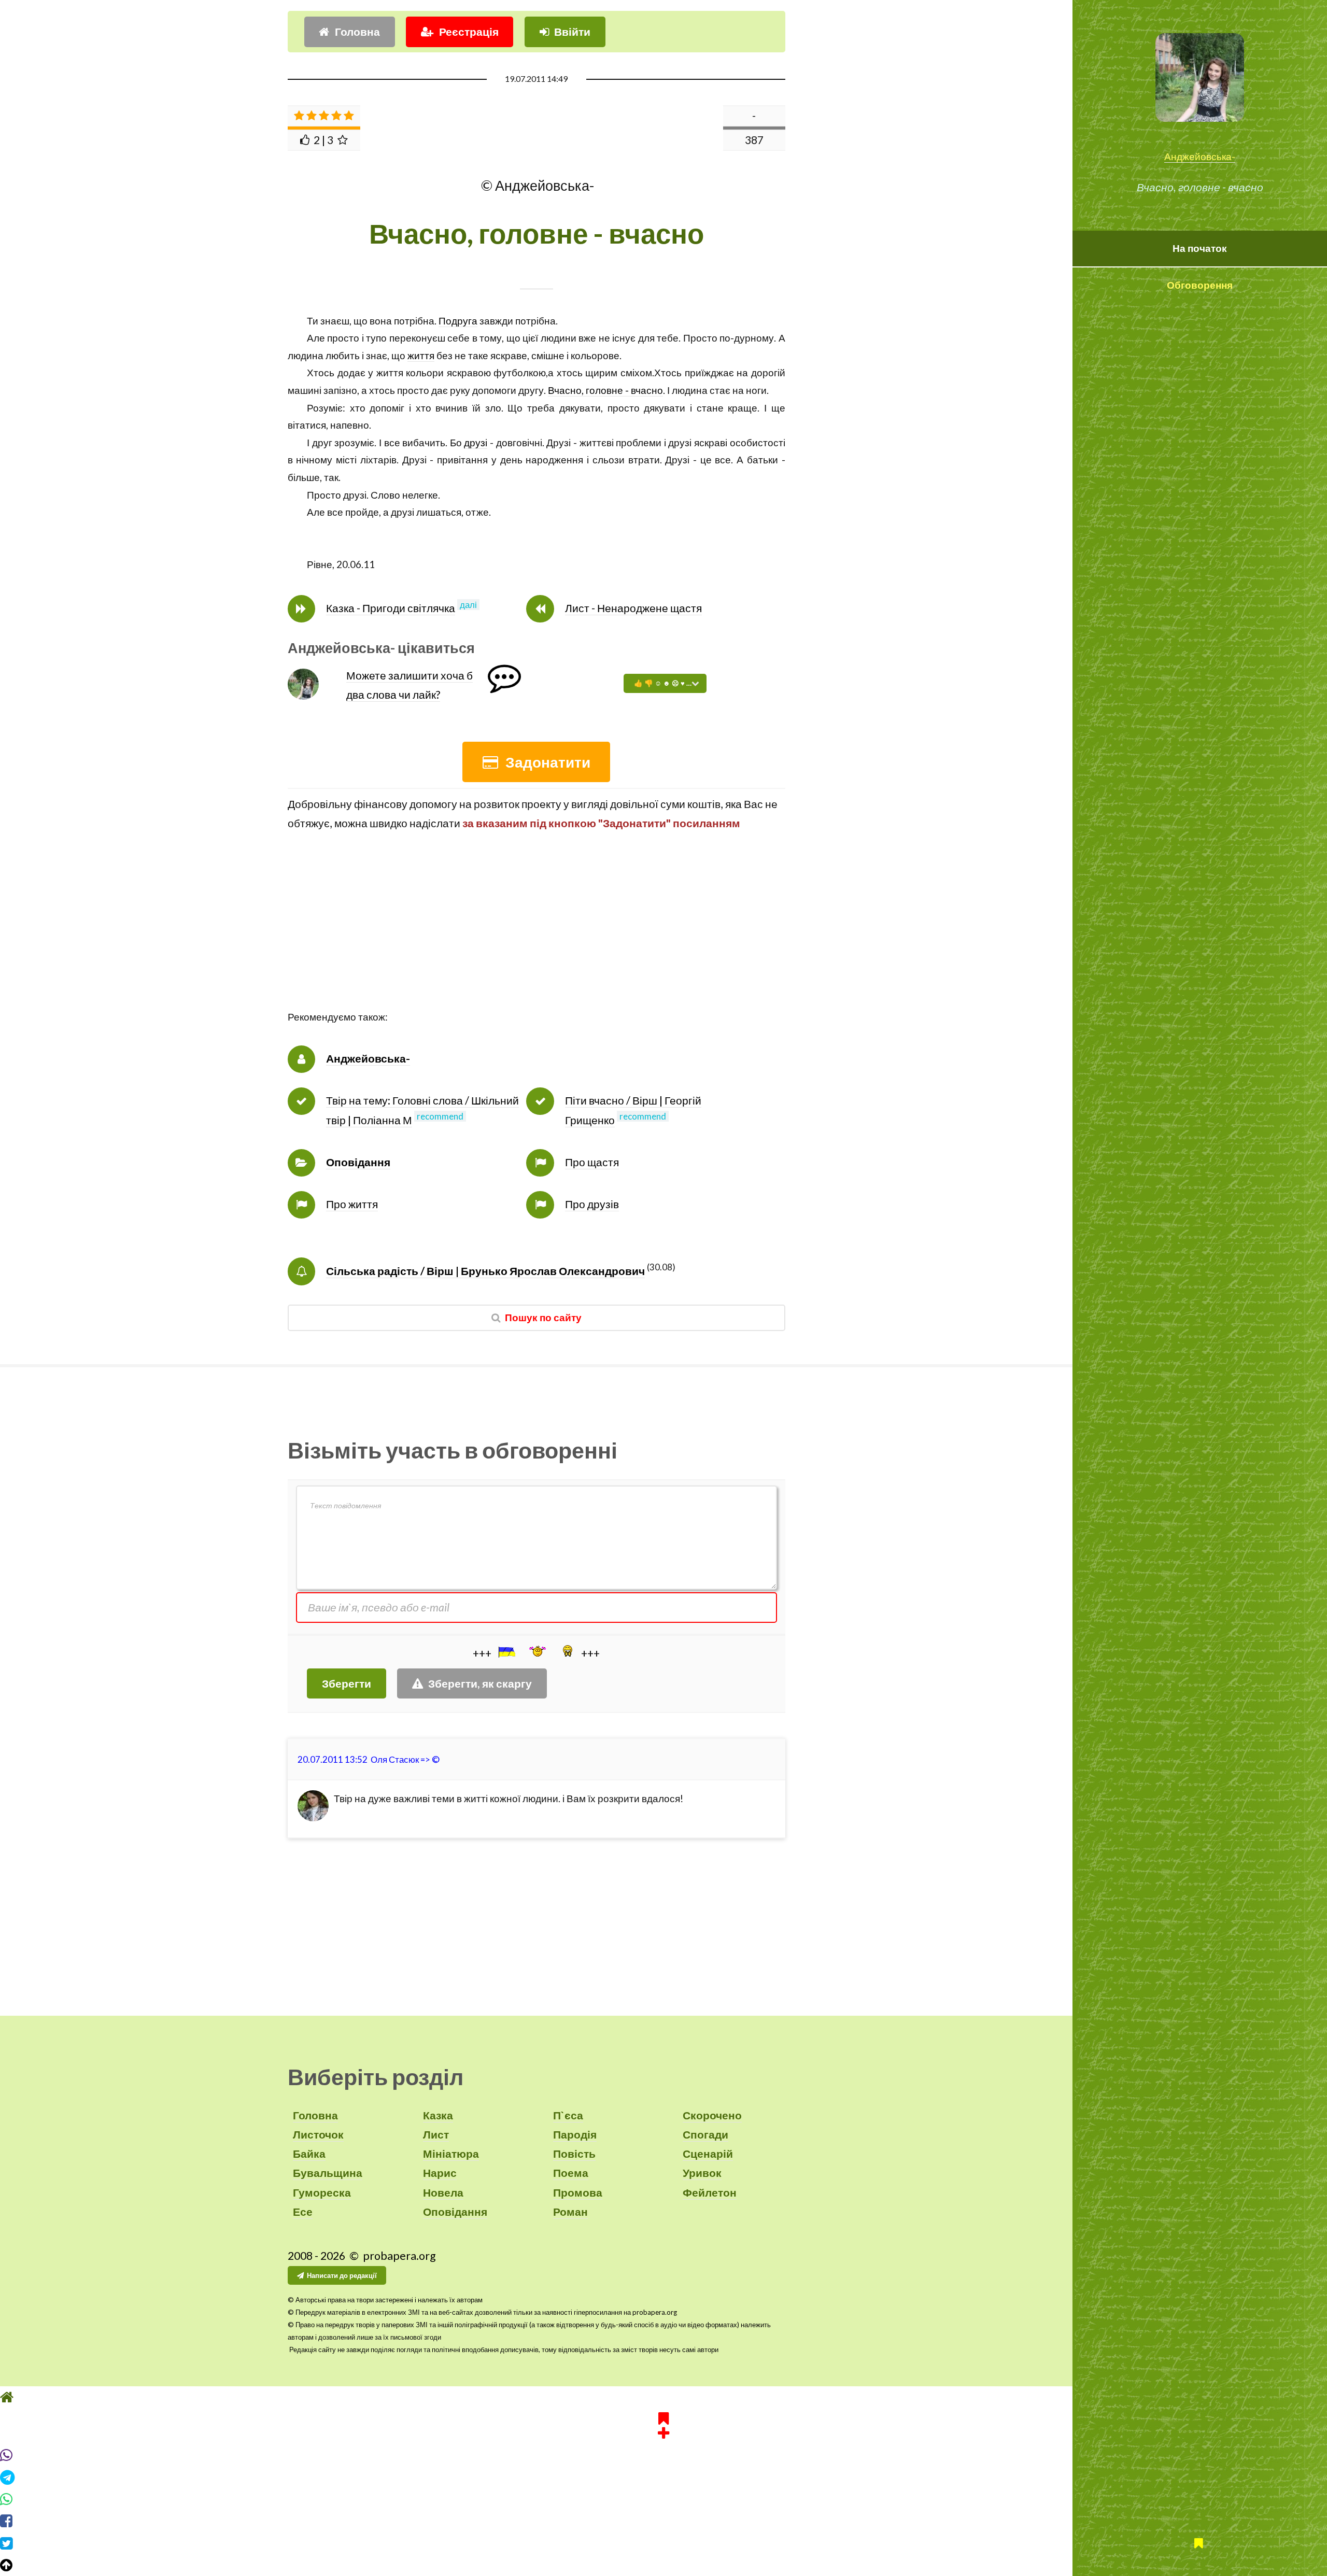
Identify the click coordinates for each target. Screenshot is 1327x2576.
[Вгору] (663, 2565)
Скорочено (712, 2115)
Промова (578, 2192)
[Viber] (663, 2455)
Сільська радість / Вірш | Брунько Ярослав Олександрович (485, 1271)
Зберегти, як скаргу (480, 1683)
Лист (436, 2134)
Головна (357, 32)
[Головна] (663, 2397)
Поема (571, 2173)
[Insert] (506, 1652)
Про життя (352, 1204)
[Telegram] (663, 2478)
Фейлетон (710, 2192)
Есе (303, 2212)
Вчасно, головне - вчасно (605, 390)
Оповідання (358, 1162)
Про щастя (592, 1162)
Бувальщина (328, 2173)
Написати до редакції (342, 2275)
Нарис (440, 2173)
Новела (443, 2192)
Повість (574, 2154)
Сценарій (708, 2154)
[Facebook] (663, 2521)
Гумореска (322, 2192)
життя (421, 356)
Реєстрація (469, 32)
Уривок (702, 2173)
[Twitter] (663, 2543)
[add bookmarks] (663, 2424)
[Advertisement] (537, 936)
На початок (1200, 248)
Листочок (318, 2134)
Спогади (705, 2134)
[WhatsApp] (663, 2499)
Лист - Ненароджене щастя (633, 608)
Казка (438, 2115)
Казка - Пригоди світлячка (391, 608)
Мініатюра (451, 2154)
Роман (570, 2212)
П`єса (568, 2115)
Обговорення (1200, 285)
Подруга (458, 321)
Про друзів (592, 1204)
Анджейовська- (1200, 157)
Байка (309, 2154)
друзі (476, 443)
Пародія (575, 2134)
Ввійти (572, 32)
